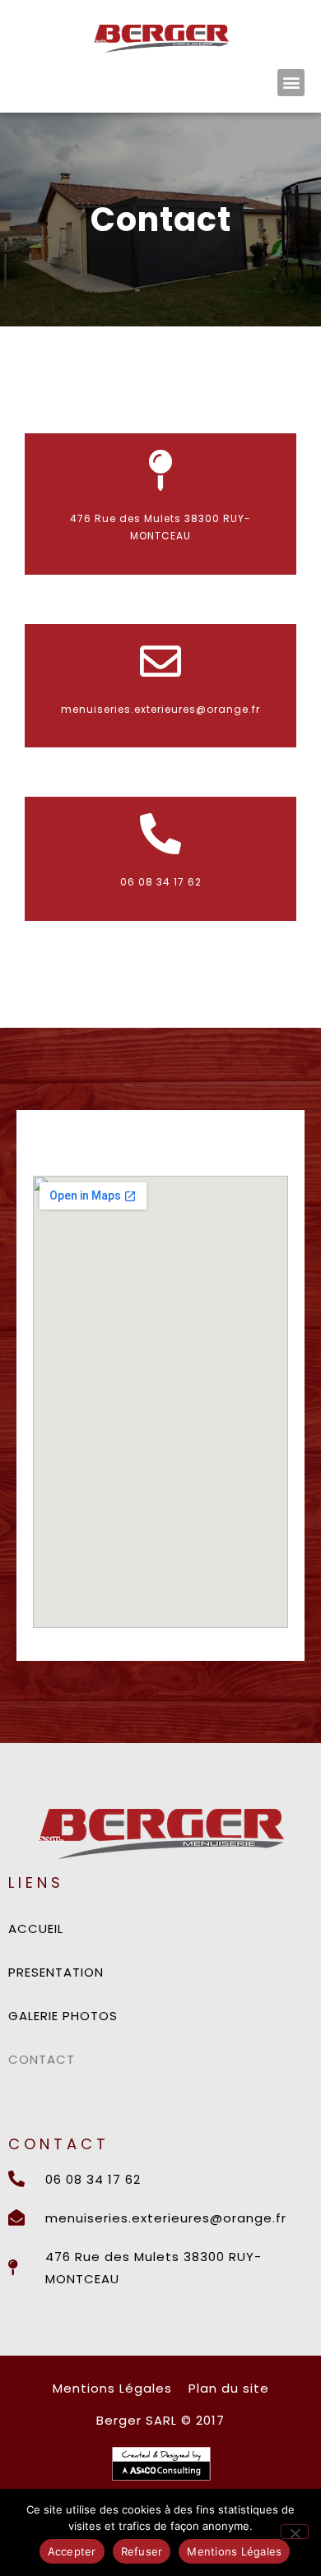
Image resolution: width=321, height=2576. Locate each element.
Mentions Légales (234, 2551)
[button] (291, 83)
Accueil (36, 1929)
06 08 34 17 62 (161, 882)
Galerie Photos (63, 2016)
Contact (42, 2059)
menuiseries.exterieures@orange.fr (160, 709)
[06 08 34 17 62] (160, 834)
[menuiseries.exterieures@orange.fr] (160, 661)
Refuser (142, 2551)
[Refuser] (295, 2532)
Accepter (72, 2551)
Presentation (56, 1972)
